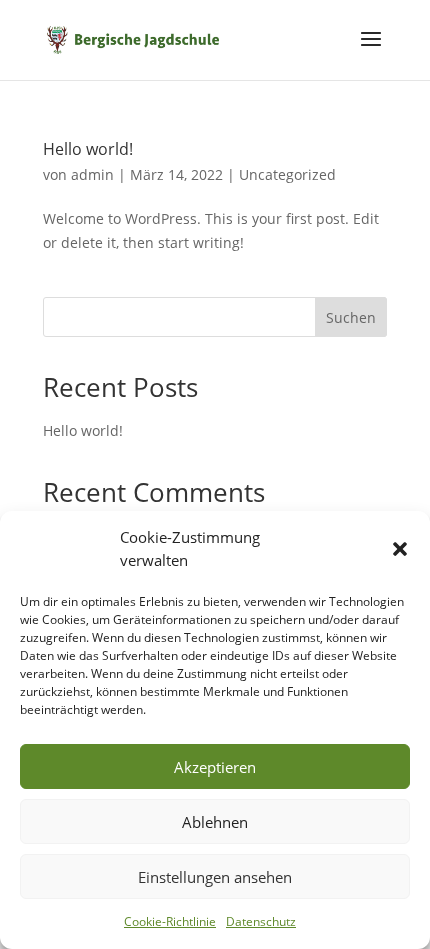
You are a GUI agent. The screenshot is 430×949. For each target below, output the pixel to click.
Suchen (351, 317)
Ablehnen (215, 822)
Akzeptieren (215, 767)
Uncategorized (287, 174)
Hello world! (88, 149)
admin (92, 174)
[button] (400, 549)
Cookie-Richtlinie (170, 921)
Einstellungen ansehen (215, 877)
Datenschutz (261, 921)
